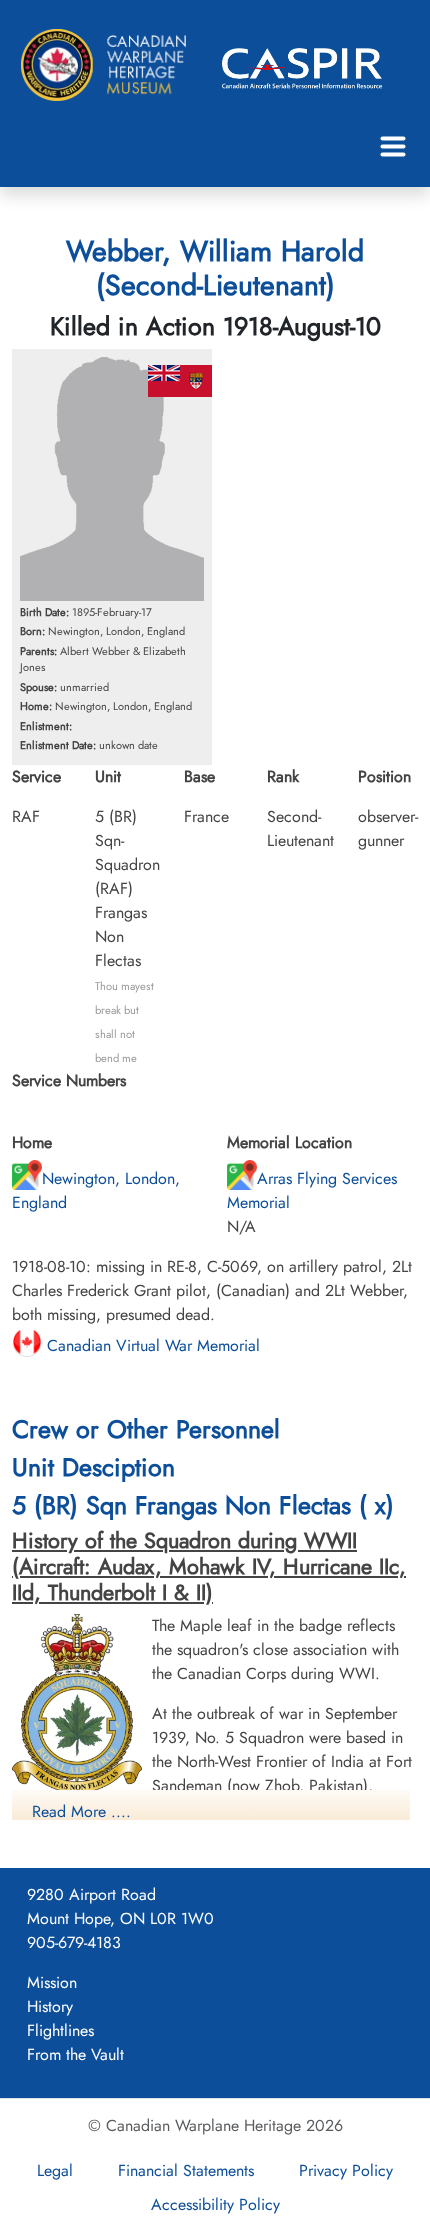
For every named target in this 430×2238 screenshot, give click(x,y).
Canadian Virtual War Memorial (151, 1345)
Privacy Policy (346, 2170)
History (50, 2006)
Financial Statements (186, 2170)
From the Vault (75, 2054)
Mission (52, 1982)
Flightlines (60, 2030)
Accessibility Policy (215, 2204)
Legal (55, 2170)
